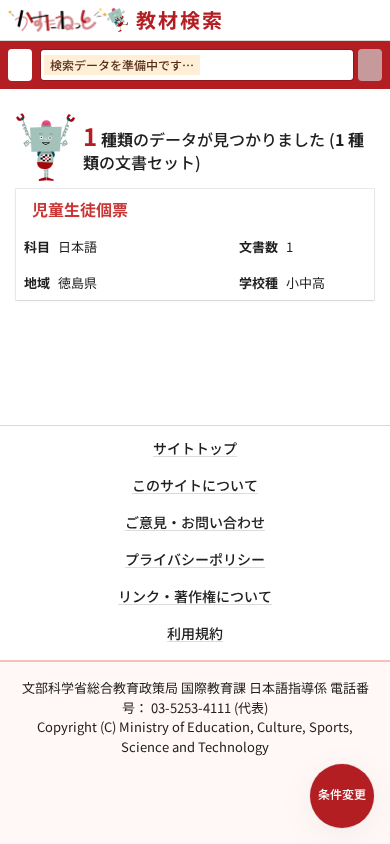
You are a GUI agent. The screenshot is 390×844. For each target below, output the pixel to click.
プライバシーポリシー (195, 559)
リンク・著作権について (195, 596)
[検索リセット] (20, 65)
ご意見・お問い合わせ (195, 522)
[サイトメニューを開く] (382, 20)
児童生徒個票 (80, 209)
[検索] (370, 65)
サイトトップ (195, 448)
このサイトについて (195, 485)
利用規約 (195, 633)
